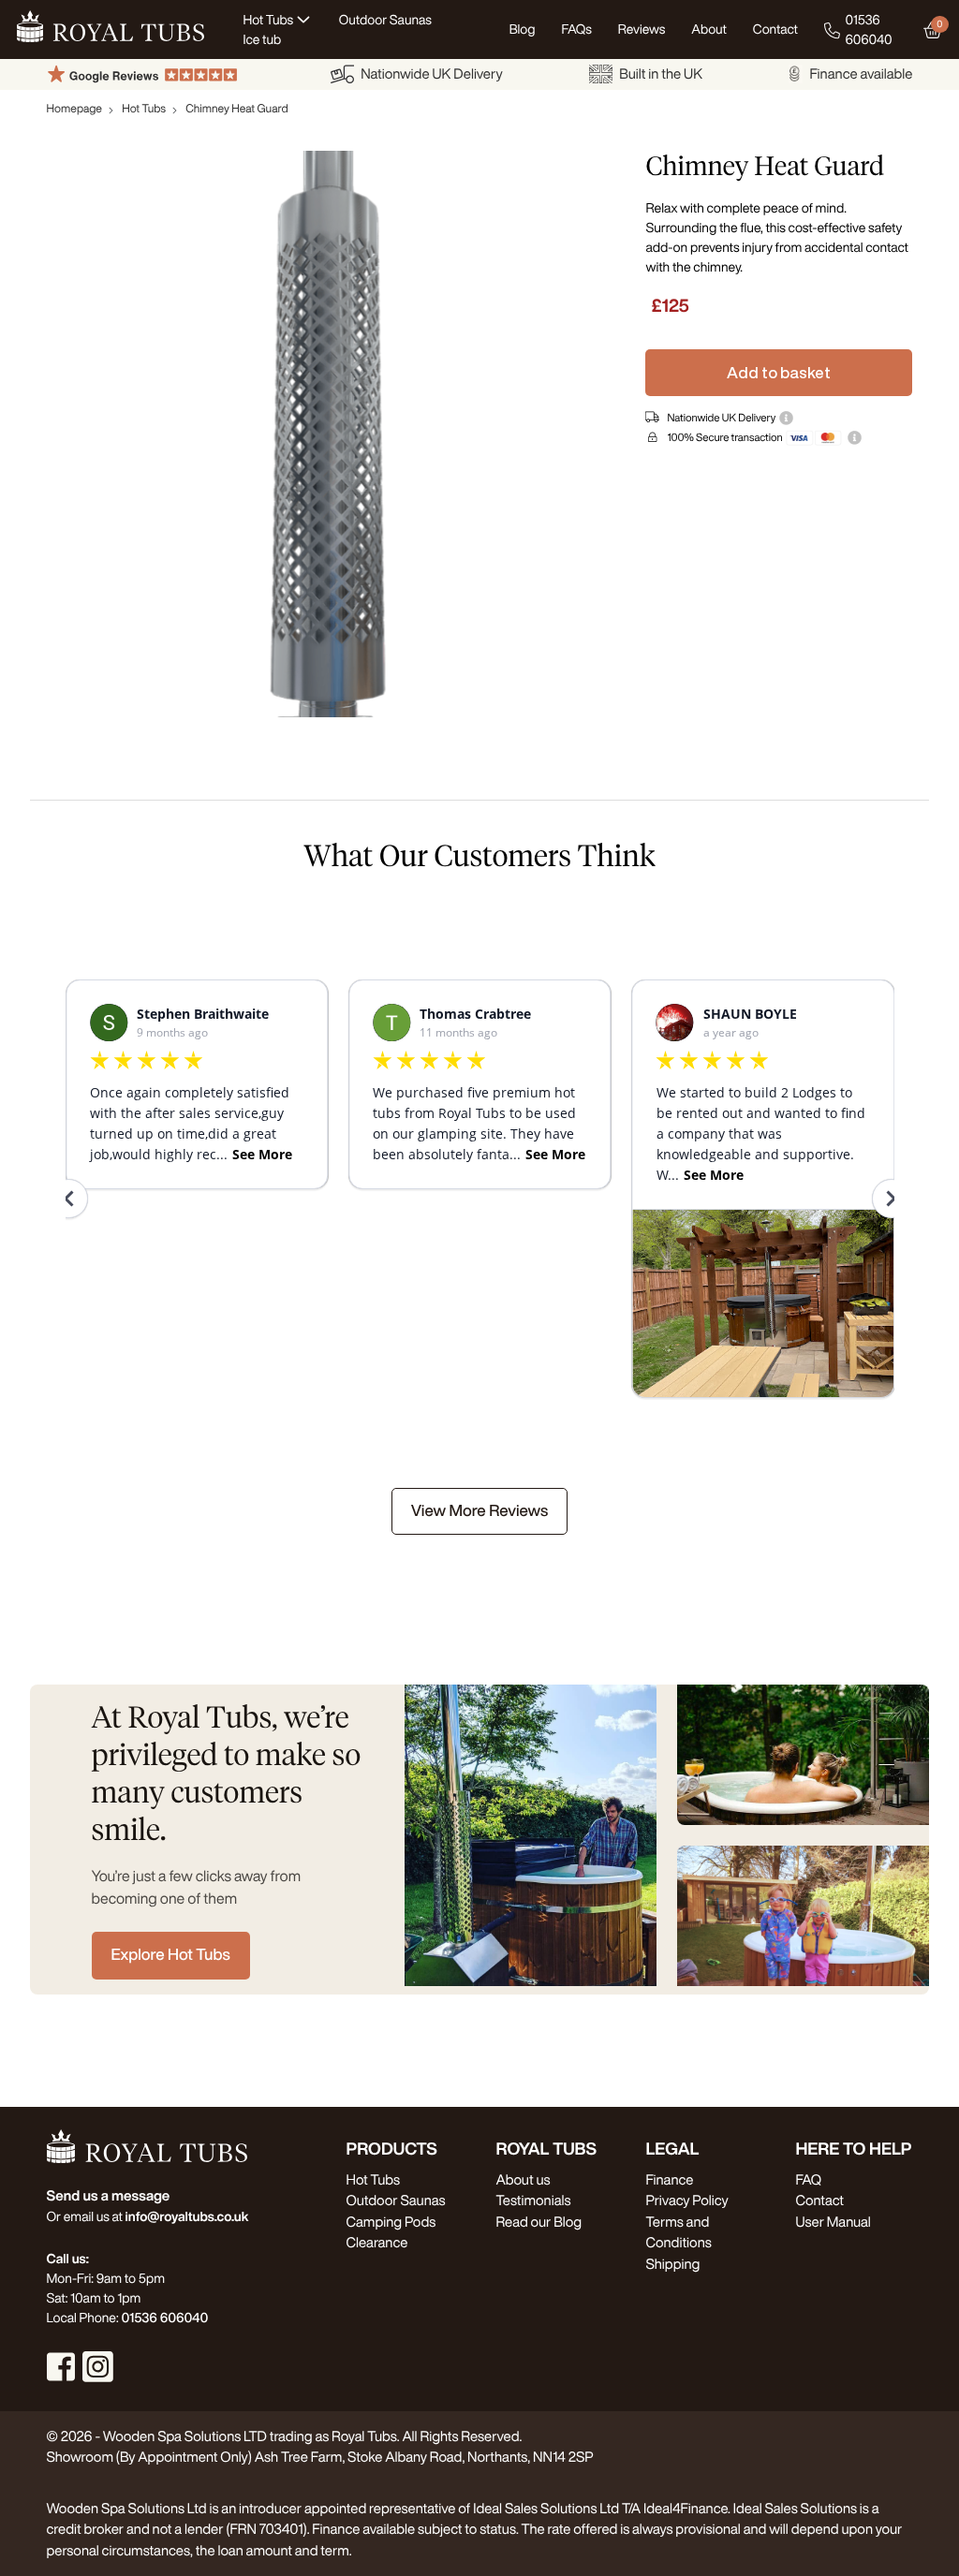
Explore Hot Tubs (171, 1955)
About (708, 29)
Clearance (376, 2242)
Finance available (861, 74)
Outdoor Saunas (395, 2200)
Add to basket (779, 372)
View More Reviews (479, 1511)
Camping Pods (391, 2222)
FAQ (808, 2179)
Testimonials (533, 2200)
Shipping (672, 2264)
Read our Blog (539, 2222)
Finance (669, 2179)
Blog (523, 29)
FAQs (577, 29)
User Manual (833, 2222)
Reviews (642, 29)
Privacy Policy (686, 2200)
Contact (775, 29)
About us (523, 2179)
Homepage (75, 108)
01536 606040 (869, 29)
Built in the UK (661, 74)
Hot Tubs (144, 108)
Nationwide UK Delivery (431, 74)
